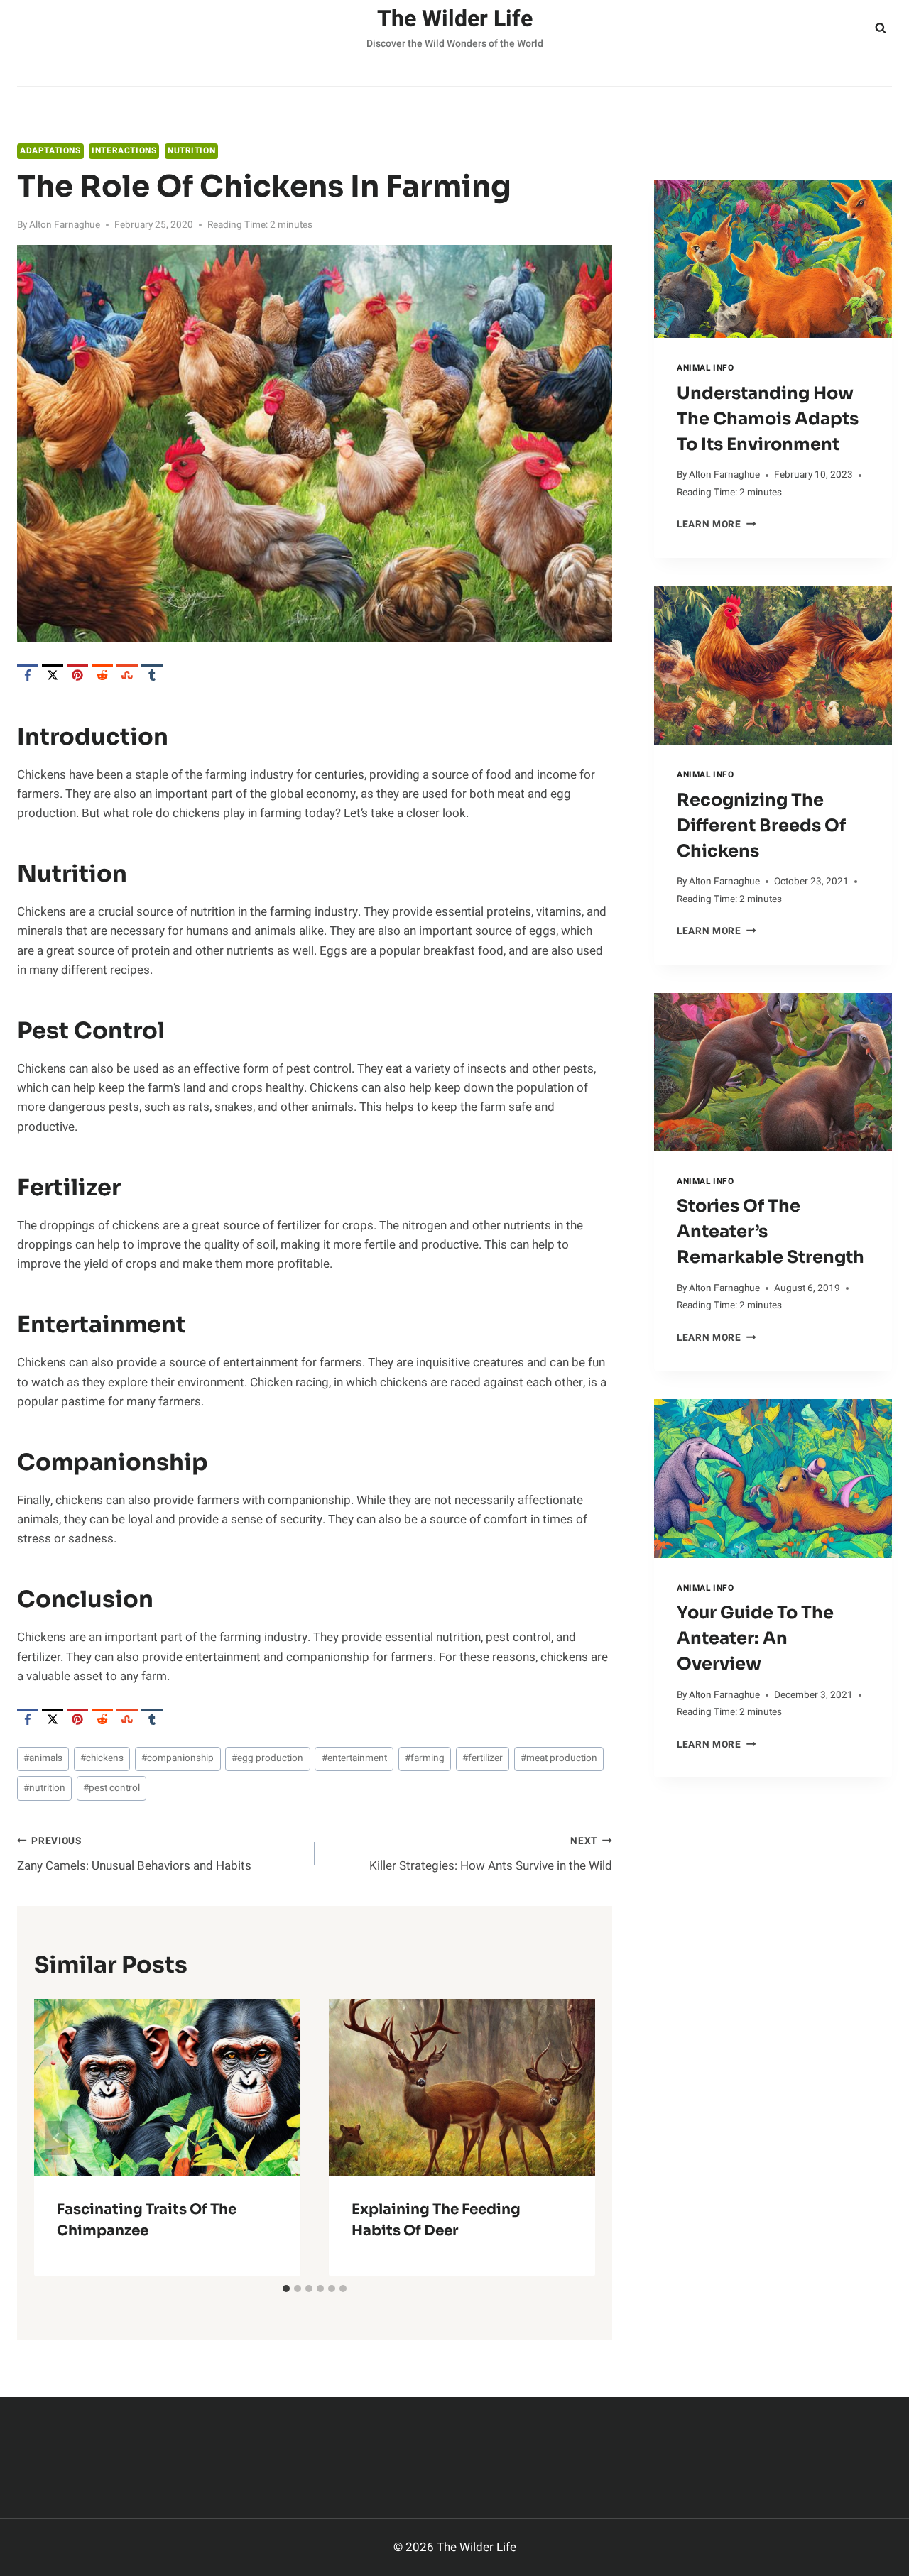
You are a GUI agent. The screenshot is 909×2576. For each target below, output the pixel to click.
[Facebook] (28, 675)
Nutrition (191, 151)
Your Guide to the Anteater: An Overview (755, 1638)
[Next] (572, 2138)
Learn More (716, 525)
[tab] (286, 2289)
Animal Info (706, 368)
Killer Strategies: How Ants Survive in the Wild (491, 1854)
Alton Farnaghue (65, 225)
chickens (102, 1758)
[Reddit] (102, 675)
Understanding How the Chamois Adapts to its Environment (768, 419)
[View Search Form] (881, 28)
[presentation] (773, 259)
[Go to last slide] (57, 2138)
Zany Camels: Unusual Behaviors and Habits (134, 1854)
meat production (559, 1758)
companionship (178, 1758)
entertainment (354, 1758)
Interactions (124, 151)
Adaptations (50, 151)
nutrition (44, 1788)
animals (43, 1758)
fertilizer (483, 1758)
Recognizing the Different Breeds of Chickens (761, 826)
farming (425, 1758)
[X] (53, 675)
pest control (111, 1788)
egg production (267, 1758)
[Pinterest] (77, 675)
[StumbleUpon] (127, 675)
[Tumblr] (152, 675)
